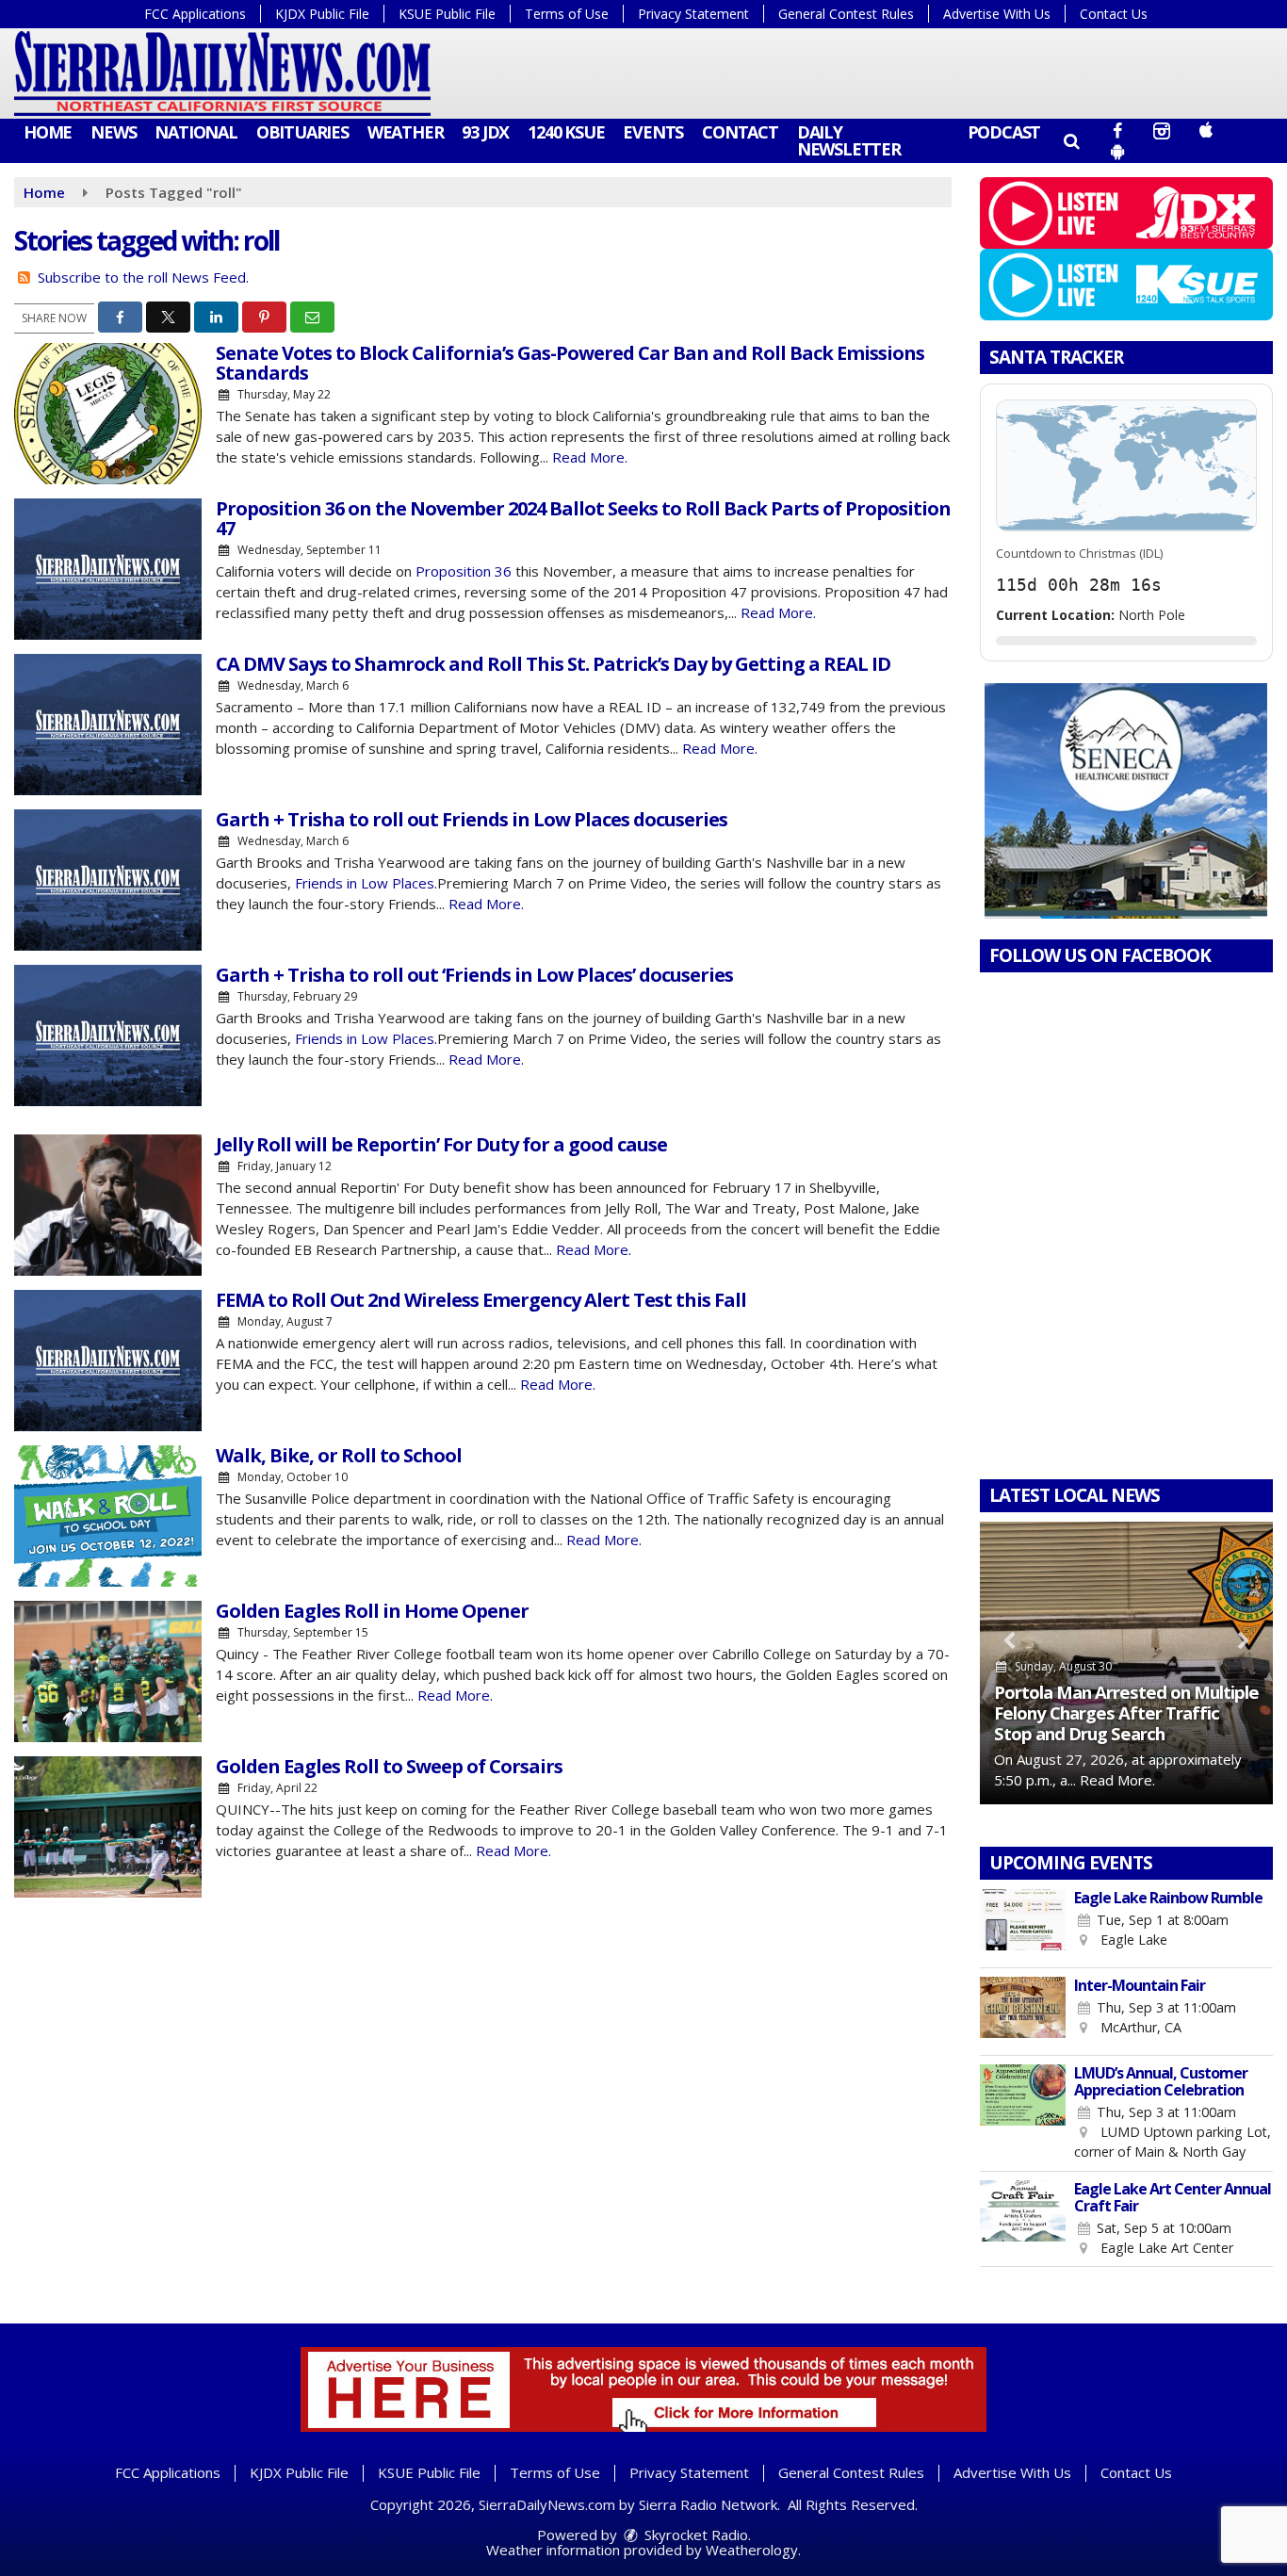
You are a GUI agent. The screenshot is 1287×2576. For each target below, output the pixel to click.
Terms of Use (567, 14)
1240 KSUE (566, 132)
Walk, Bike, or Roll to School (339, 1455)
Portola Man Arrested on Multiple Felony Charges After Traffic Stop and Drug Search (1126, 1712)
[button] (1071, 140)
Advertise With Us (997, 14)
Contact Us (1114, 14)
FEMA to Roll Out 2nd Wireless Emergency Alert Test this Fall (481, 1300)
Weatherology (752, 2550)
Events (653, 132)
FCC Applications (195, 14)
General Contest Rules (846, 14)
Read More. (590, 457)
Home (48, 132)
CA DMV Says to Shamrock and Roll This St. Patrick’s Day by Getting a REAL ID (553, 664)
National (195, 132)
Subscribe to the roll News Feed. (143, 277)
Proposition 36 (464, 571)
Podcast (1004, 132)
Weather (406, 132)
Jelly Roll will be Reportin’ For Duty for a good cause (441, 1144)
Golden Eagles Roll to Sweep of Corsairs (389, 1766)
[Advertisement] (1126, 801)
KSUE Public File (447, 14)
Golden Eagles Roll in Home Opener (372, 1611)
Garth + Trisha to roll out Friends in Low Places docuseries (472, 819)
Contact (740, 132)
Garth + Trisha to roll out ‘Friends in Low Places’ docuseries (474, 975)
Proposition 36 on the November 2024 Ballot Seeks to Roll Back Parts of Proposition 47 (583, 518)
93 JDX (485, 132)
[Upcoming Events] (1023, 1924)
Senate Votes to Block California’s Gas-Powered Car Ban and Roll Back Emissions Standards (570, 363)
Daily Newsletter (849, 140)
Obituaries (302, 132)
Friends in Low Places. (366, 883)
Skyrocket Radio (694, 2535)
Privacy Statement (693, 14)
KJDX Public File (322, 14)
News (113, 132)
